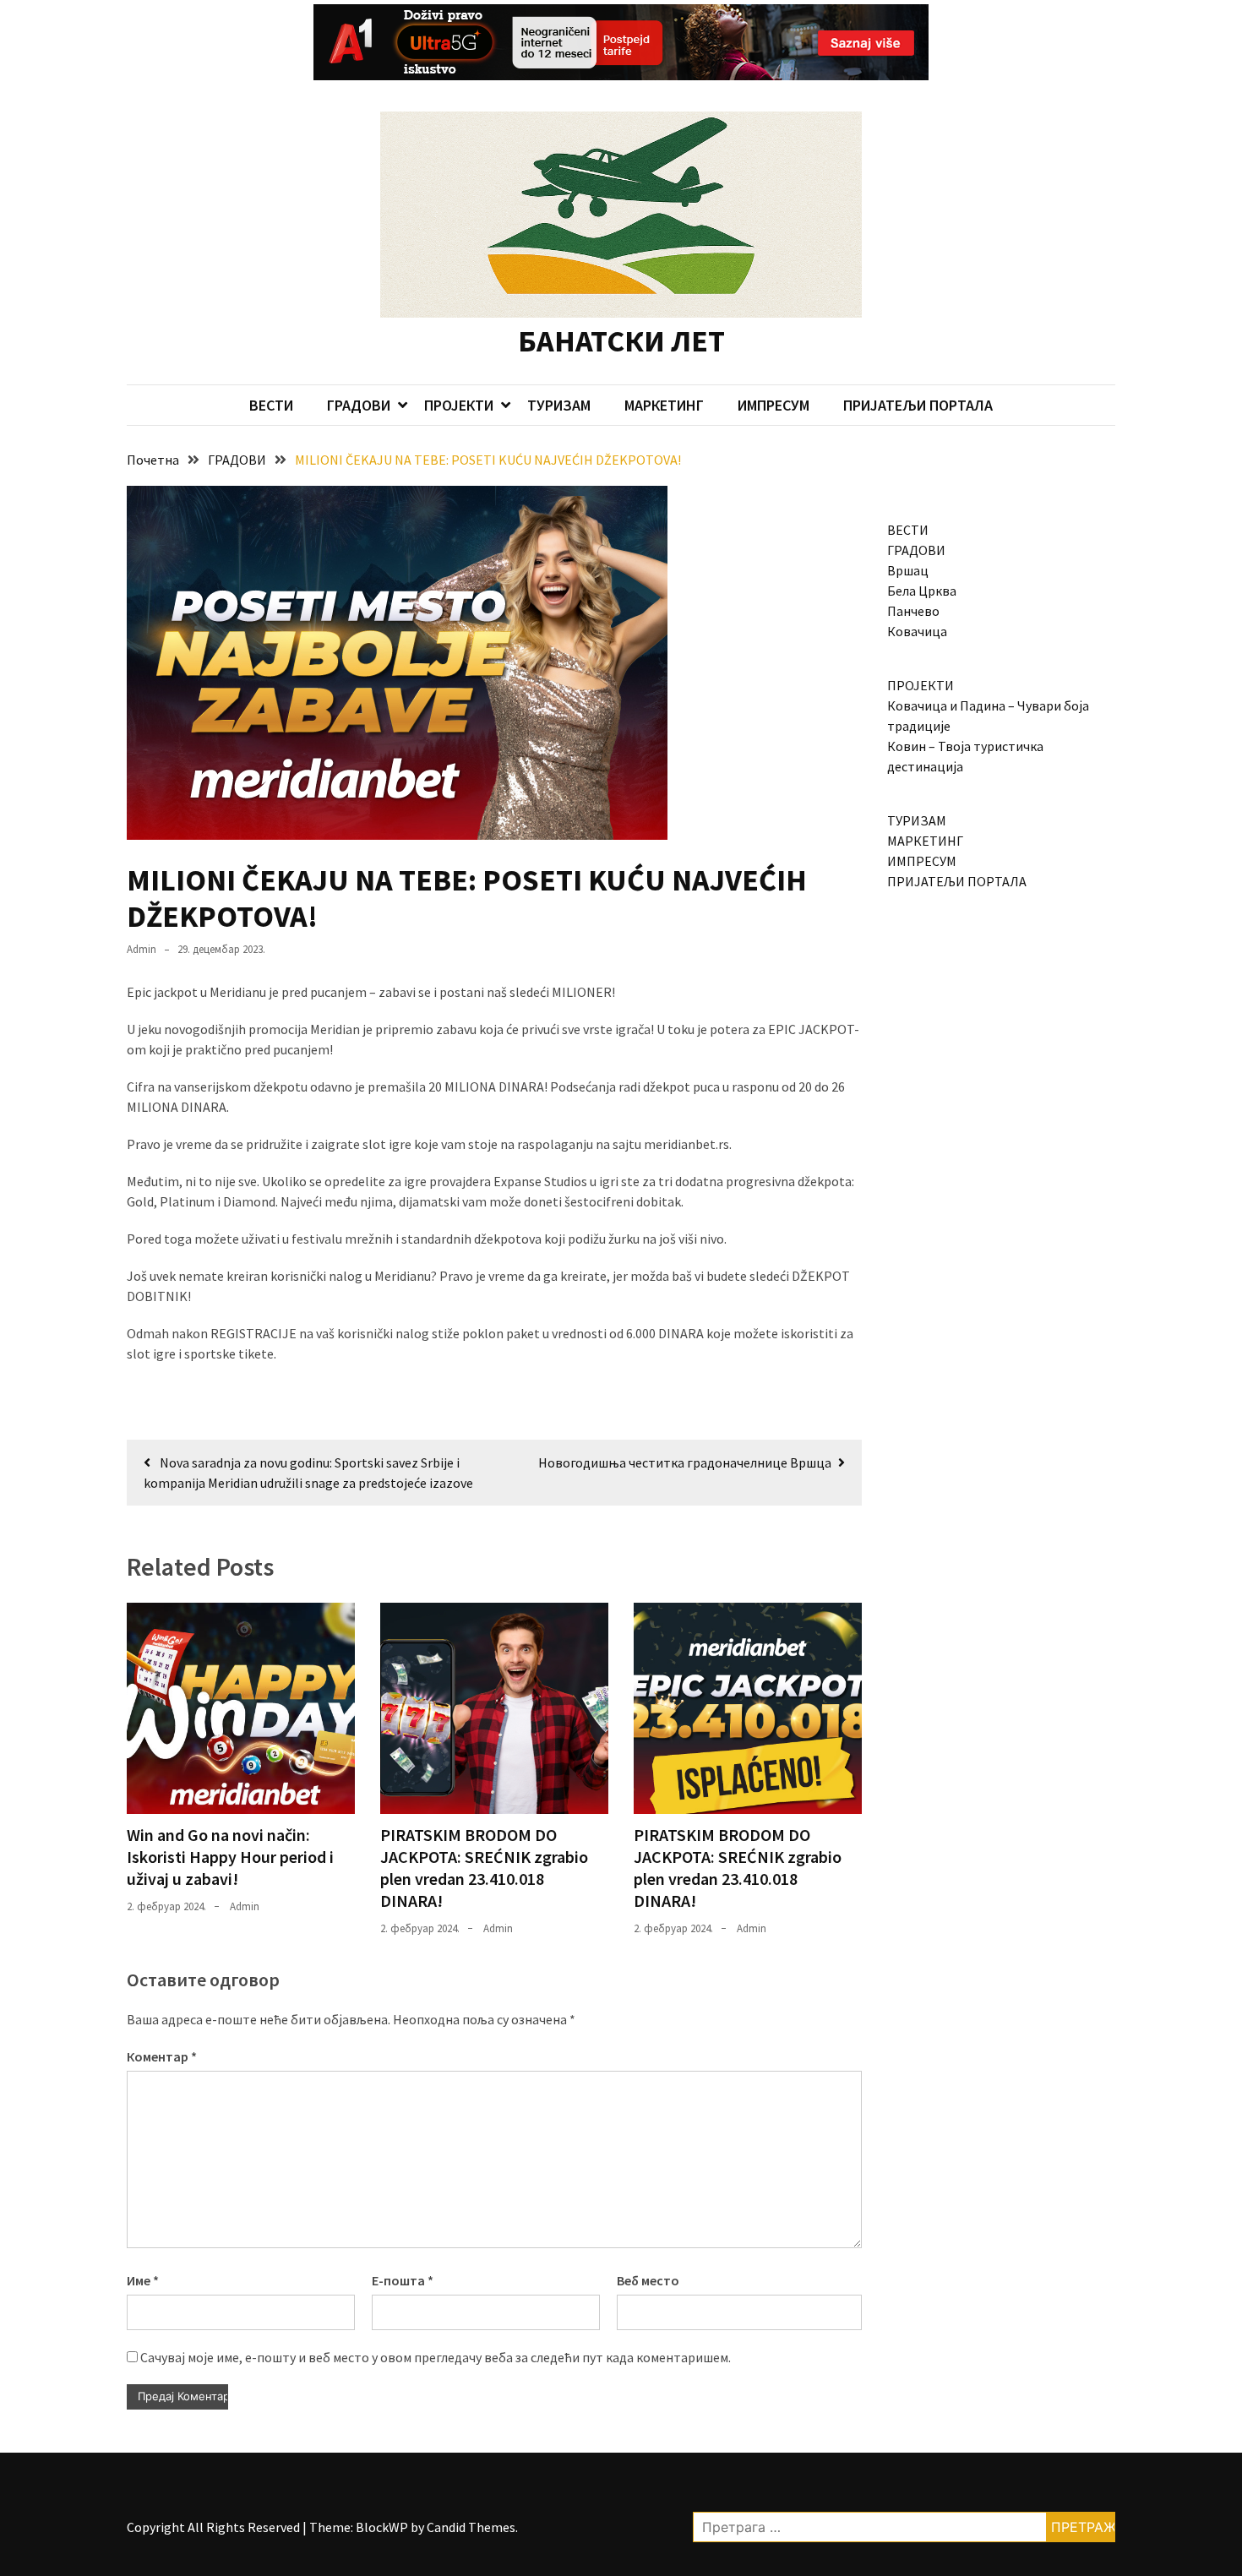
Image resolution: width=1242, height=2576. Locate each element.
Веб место (648, 2280)
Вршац (908, 570)
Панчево (913, 611)
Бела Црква (922, 591)
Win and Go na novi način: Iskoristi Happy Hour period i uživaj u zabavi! (230, 1857)
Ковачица (917, 631)
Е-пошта (403, 2280)
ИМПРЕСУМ (774, 405)
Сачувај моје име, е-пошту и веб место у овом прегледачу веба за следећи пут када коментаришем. (436, 2357)
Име (143, 2280)
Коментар (162, 2056)
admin (142, 949)
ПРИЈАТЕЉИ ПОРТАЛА (918, 405)
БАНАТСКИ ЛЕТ (621, 341)
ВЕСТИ (271, 405)
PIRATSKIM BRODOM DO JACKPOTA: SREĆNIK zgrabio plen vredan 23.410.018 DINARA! (484, 1868)
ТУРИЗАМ (559, 405)
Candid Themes (471, 2527)
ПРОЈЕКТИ (459, 405)
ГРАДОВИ (359, 405)
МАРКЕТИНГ (664, 405)
